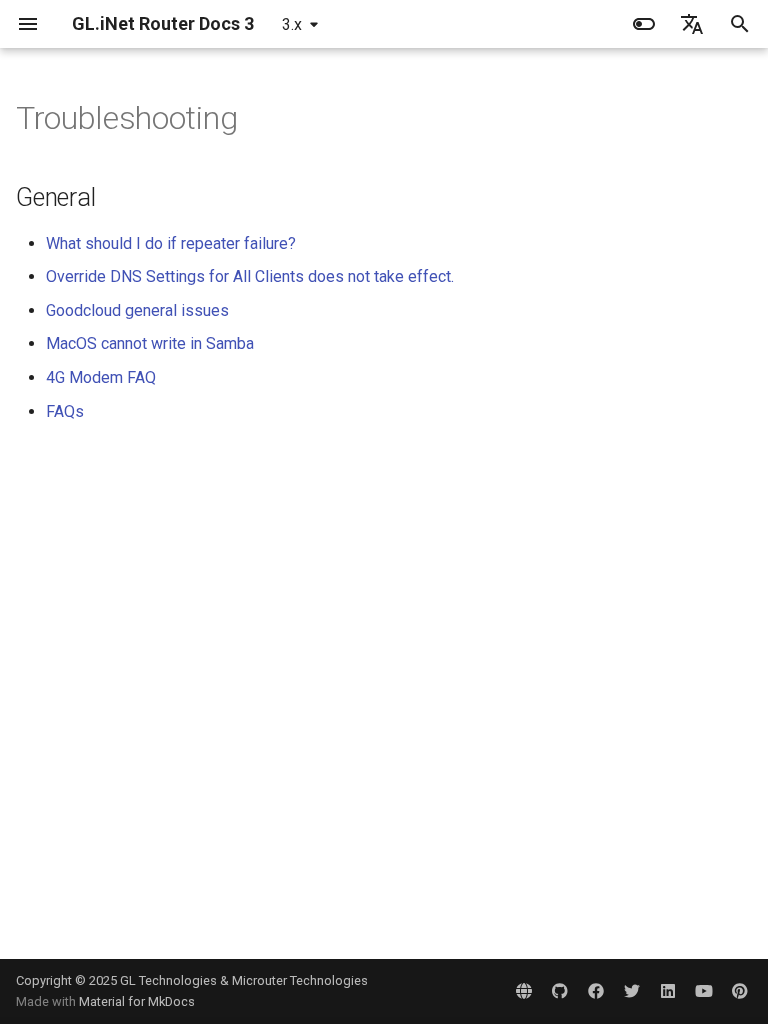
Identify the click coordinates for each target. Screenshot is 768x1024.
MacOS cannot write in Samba (150, 343)
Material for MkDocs (137, 1001)
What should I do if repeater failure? (171, 243)
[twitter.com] (632, 991)
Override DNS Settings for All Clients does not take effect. (250, 276)
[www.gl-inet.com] (524, 991)
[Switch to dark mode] (644, 24)
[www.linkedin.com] (668, 991)
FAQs (65, 411)
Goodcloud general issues (137, 310)
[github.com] (560, 991)
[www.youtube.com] (704, 991)
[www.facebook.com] (596, 991)
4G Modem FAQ (101, 377)
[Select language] (692, 24)
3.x (292, 24)
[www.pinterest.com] (740, 991)
